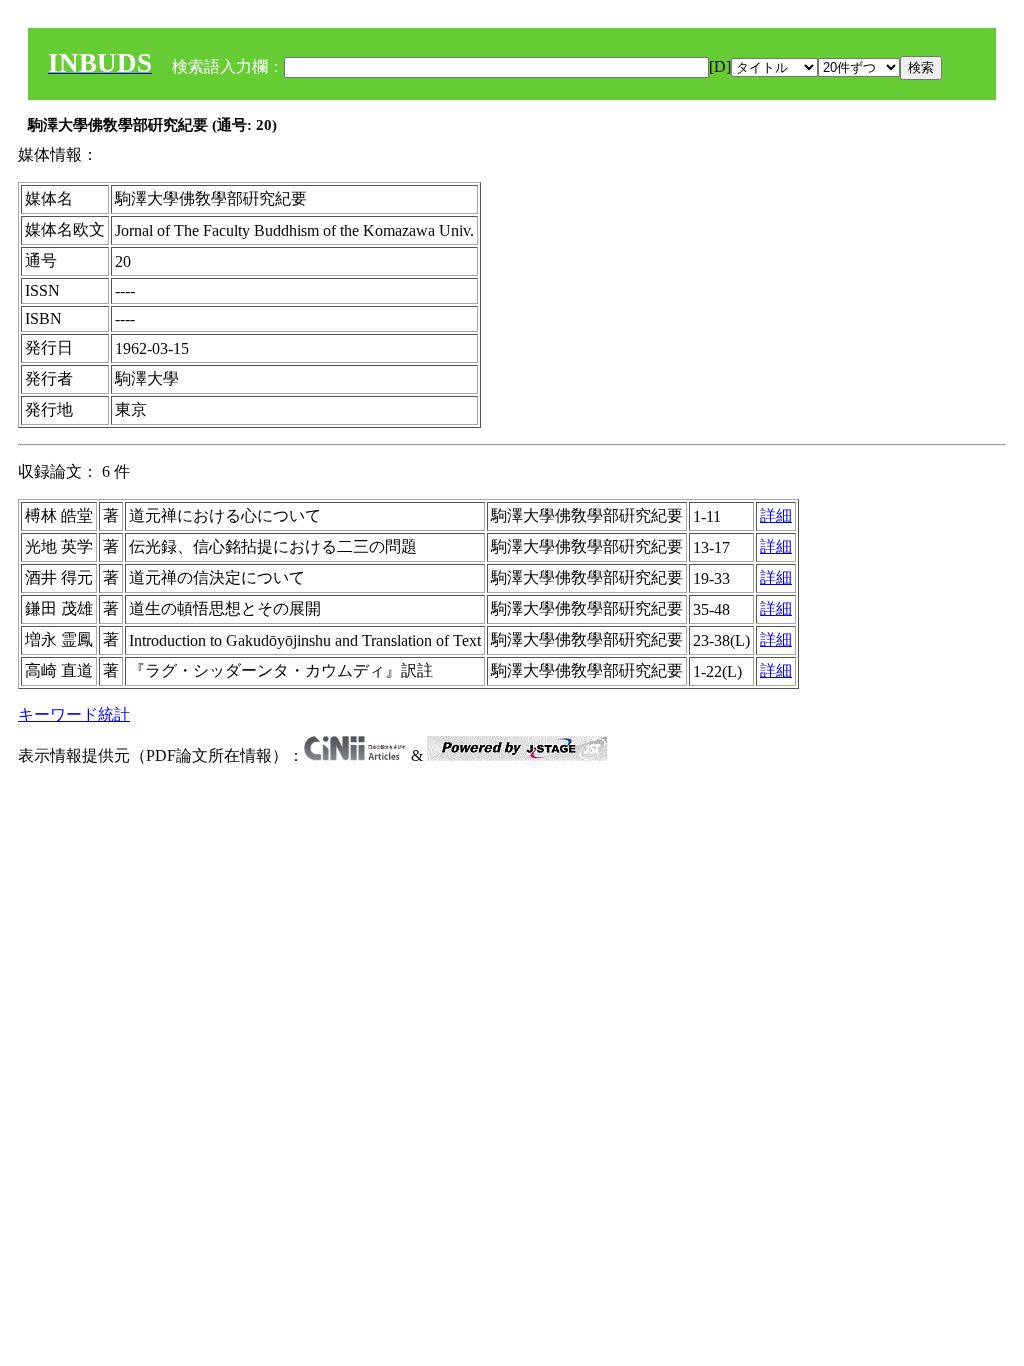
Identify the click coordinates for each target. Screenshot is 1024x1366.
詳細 (776, 515)
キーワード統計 (74, 714)
